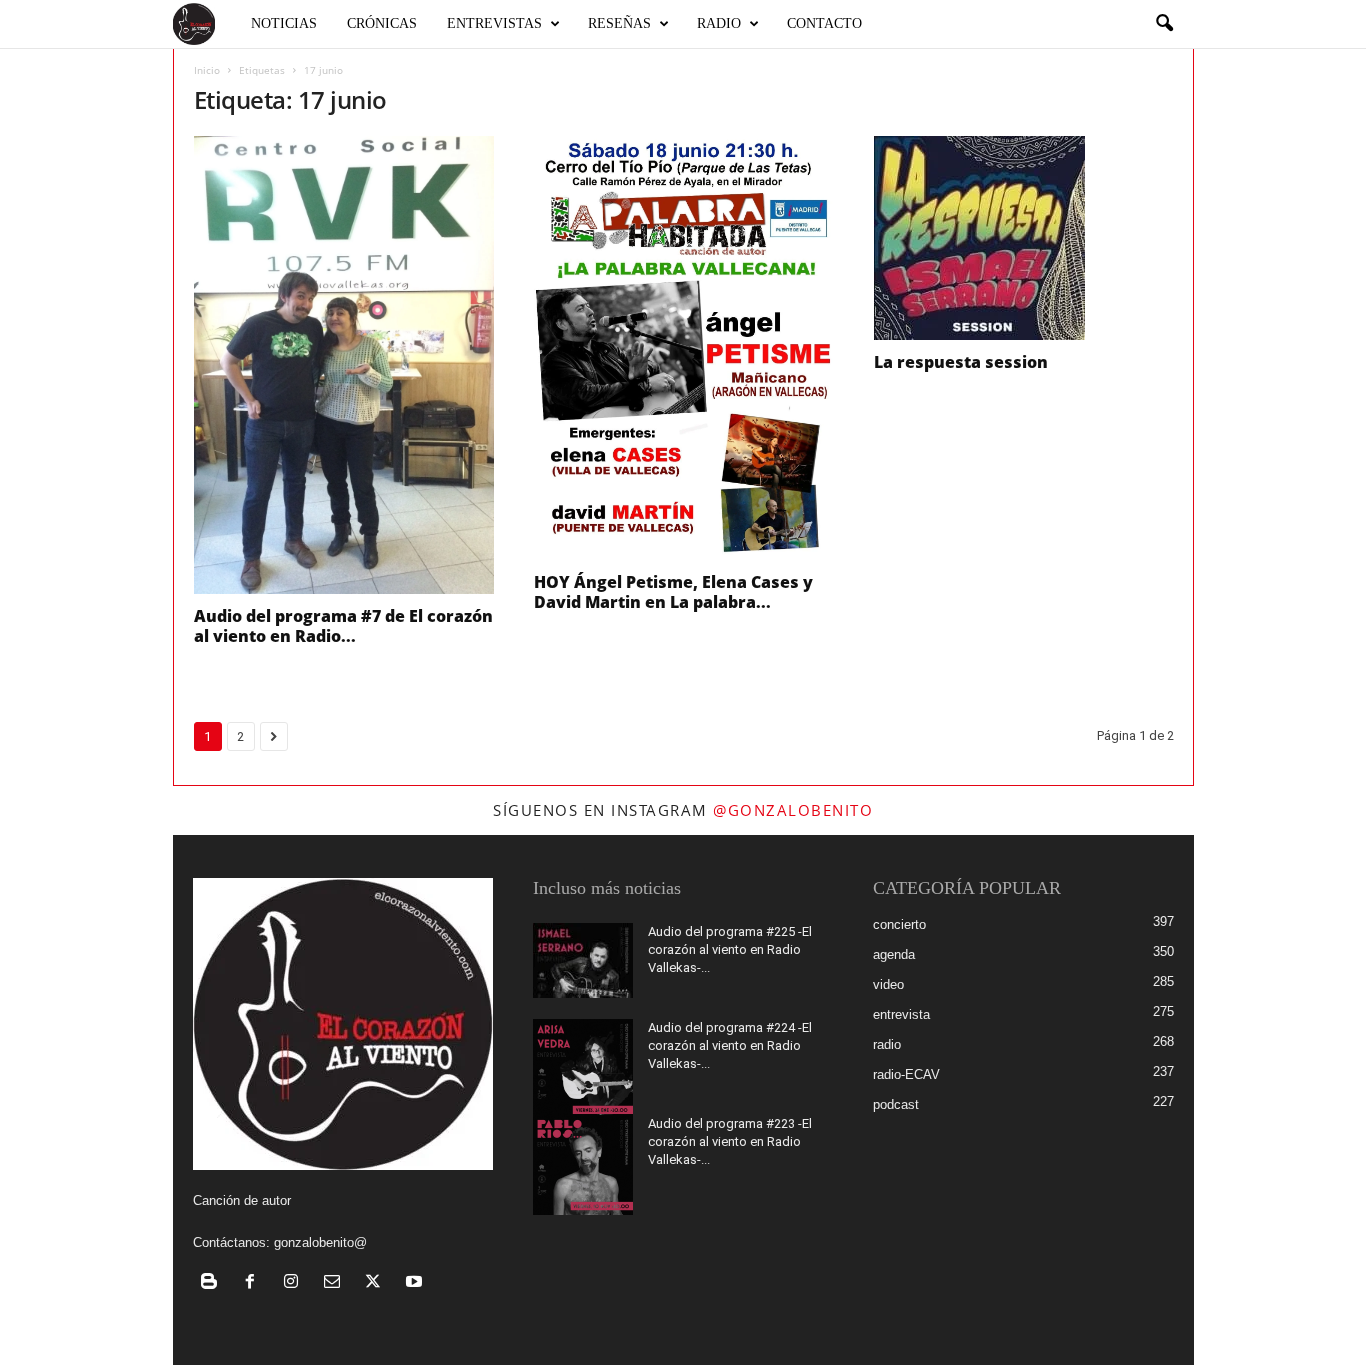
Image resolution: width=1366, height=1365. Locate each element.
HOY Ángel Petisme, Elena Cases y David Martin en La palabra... (673, 592)
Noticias (284, 23)
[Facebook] (254, 1283)
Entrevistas (494, 23)
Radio (719, 23)
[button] (1164, 24)
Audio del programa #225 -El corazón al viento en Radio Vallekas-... (730, 949)
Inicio (207, 70)
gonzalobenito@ (320, 1242)
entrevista (901, 1014)
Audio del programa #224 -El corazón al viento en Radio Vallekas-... (730, 1045)
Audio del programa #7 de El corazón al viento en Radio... (343, 626)
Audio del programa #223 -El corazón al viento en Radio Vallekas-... (730, 1141)
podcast (896, 1104)
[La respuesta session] (1024, 238)
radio (887, 1044)
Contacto (824, 23)
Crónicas (382, 23)
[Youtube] (416, 1283)
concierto (899, 924)
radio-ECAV (906, 1074)
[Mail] (336, 1283)
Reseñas (619, 23)
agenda (894, 954)
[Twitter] (377, 1283)
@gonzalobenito (793, 810)
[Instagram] (295, 1283)
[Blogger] (213, 1283)
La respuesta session (961, 362)
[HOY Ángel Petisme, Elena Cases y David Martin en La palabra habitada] (684, 348)
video (888, 984)
